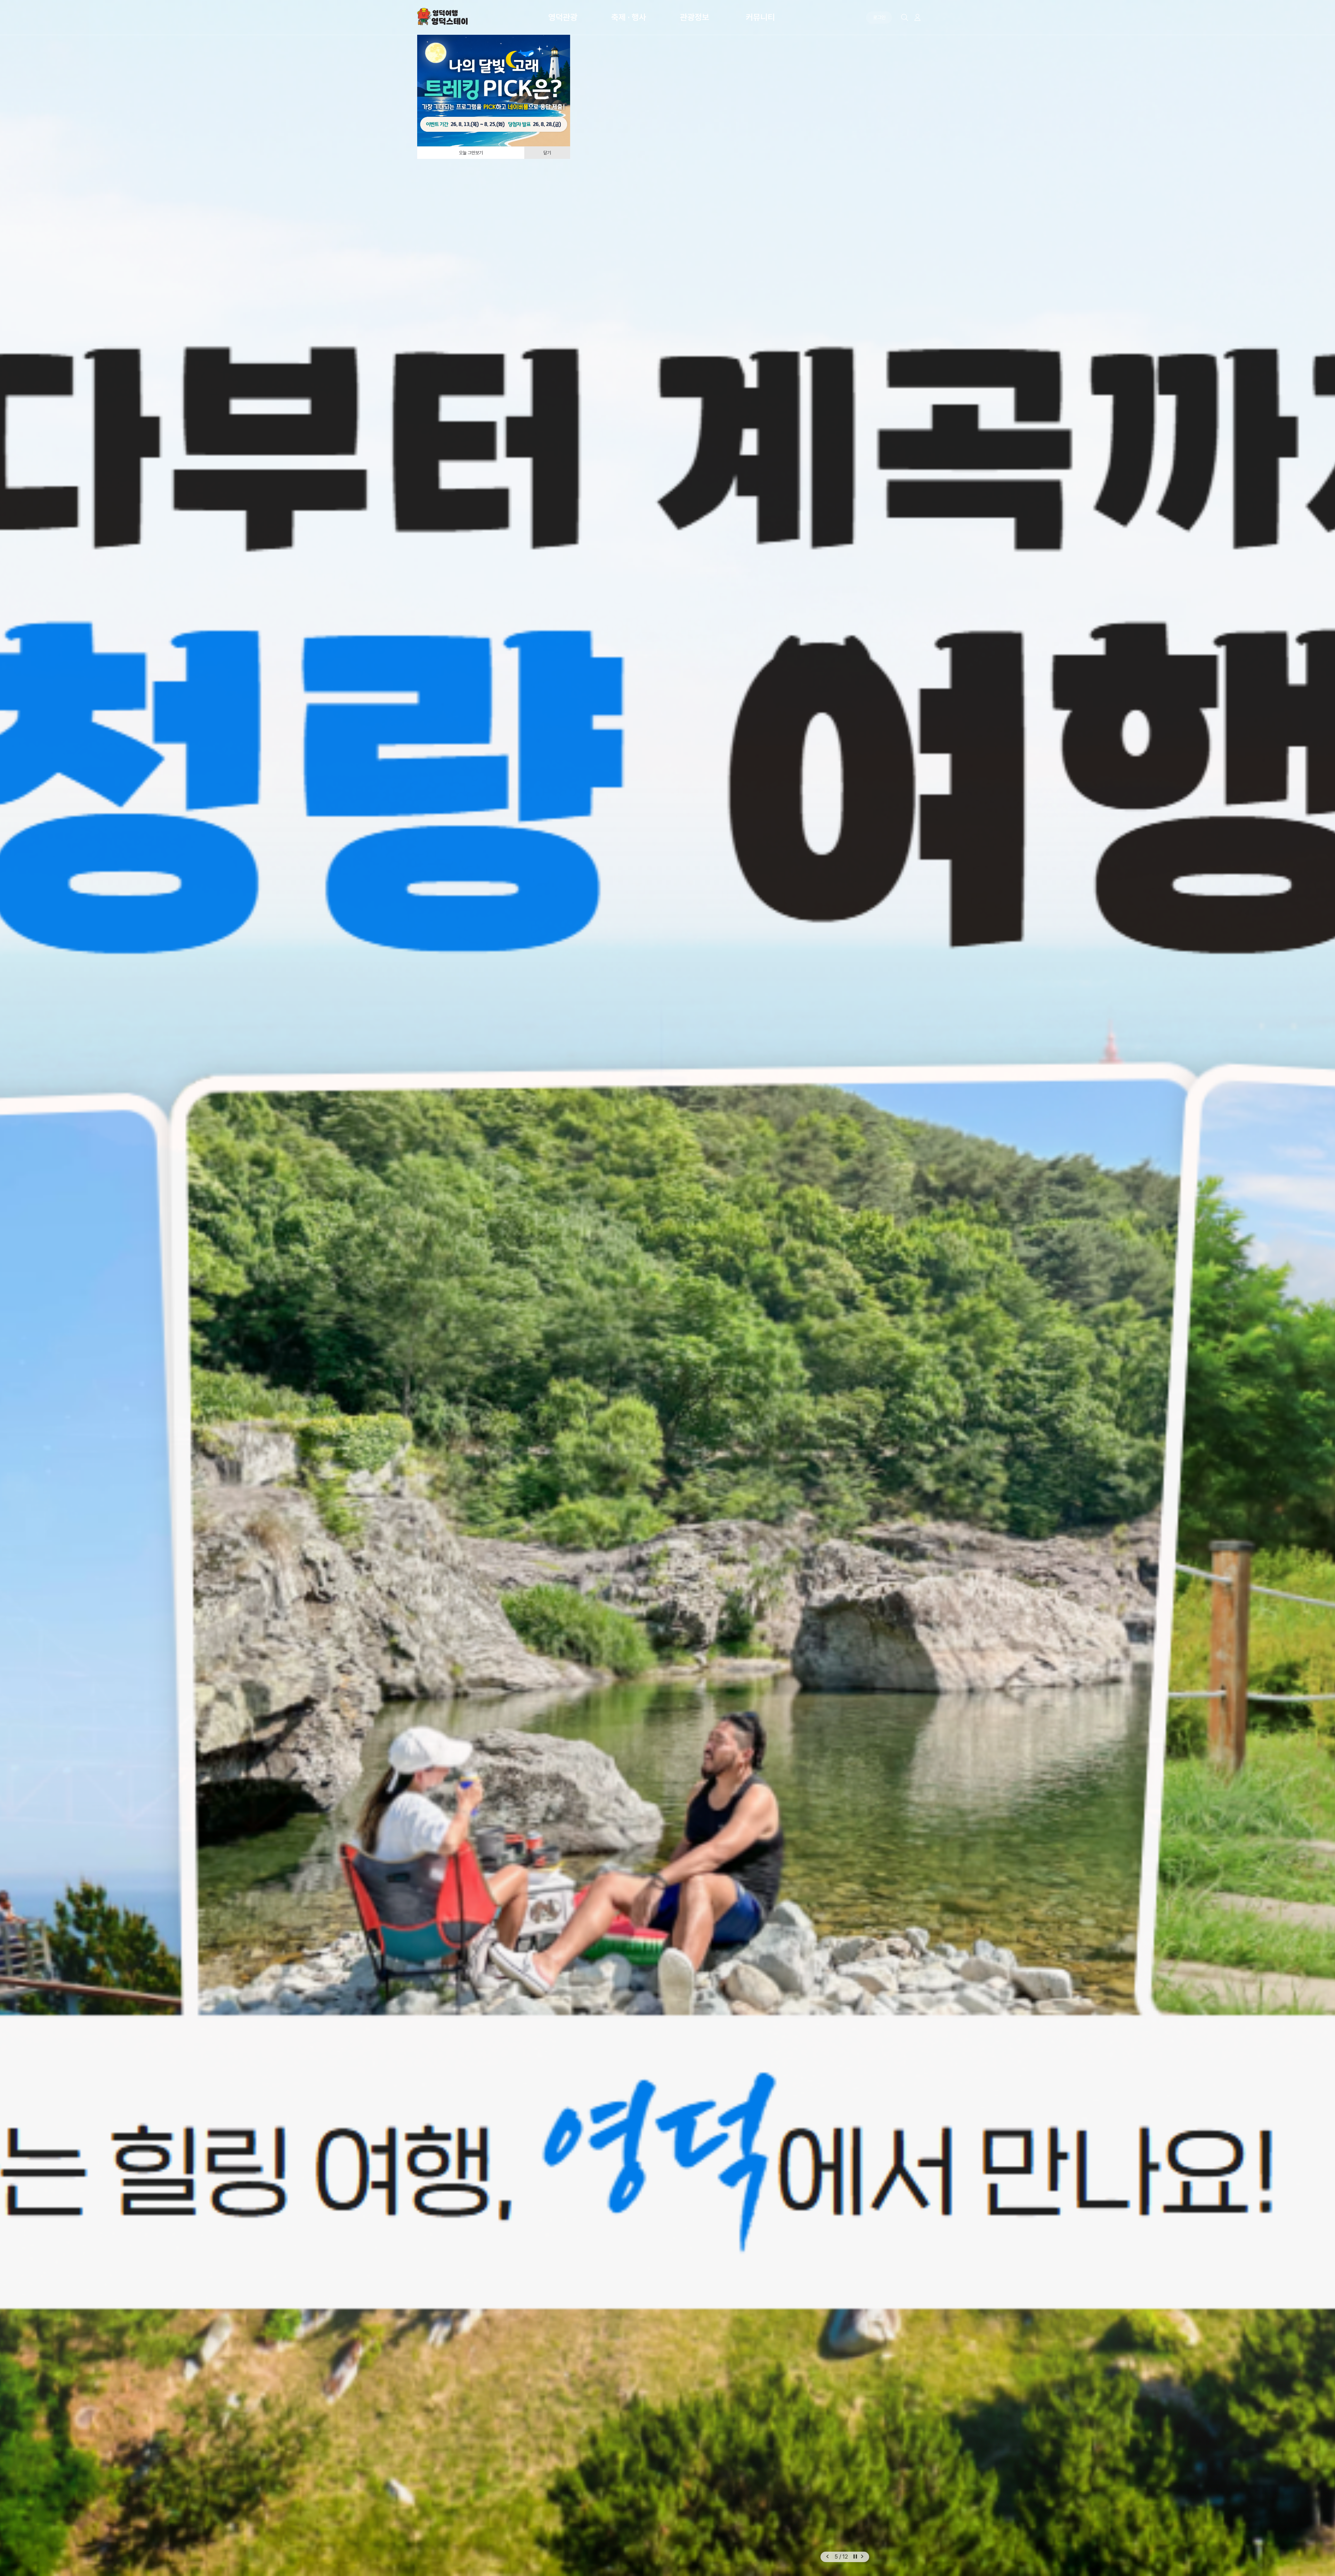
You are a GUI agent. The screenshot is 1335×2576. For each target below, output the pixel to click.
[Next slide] (862, 2557)
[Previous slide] (827, 2557)
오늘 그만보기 (471, 153)
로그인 (879, 17)
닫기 (547, 153)
